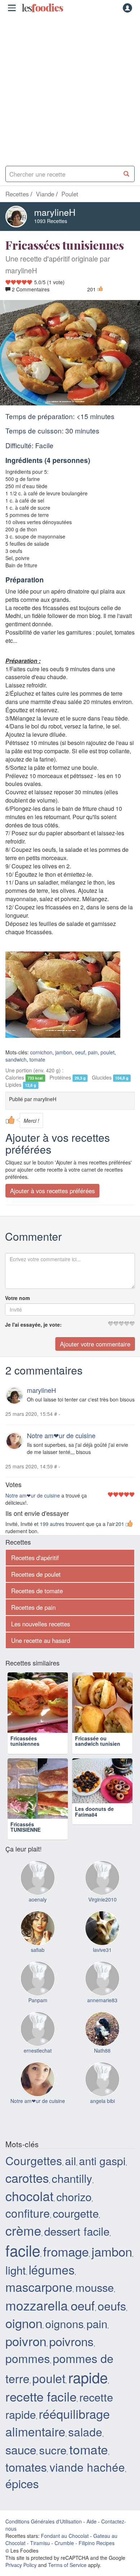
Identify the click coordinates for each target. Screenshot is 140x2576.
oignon (24, 2323)
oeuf (80, 1052)
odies (42, 8)
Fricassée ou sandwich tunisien (98, 1741)
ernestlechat (38, 2050)
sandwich (16, 1059)
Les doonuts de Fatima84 (94, 1827)
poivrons (71, 2341)
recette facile (41, 2396)
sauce (21, 2449)
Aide (92, 2521)
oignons (64, 2323)
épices (22, 2483)
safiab (38, 1950)
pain (93, 1052)
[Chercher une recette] (127, 174)
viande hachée (87, 2467)
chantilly (72, 2178)
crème (23, 2230)
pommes (28, 2358)
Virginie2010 (102, 1899)
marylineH (55, 212)
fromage (66, 2251)
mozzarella (37, 2305)
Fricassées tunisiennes (25, 1741)
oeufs (112, 2305)
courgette (76, 2213)
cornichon (41, 1052)
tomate (37, 1059)
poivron (26, 2341)
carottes (27, 2178)
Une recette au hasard (41, 1640)
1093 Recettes (51, 221)
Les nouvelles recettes (41, 1624)
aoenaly (38, 1899)
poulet (108, 1052)
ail (71, 2161)
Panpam (38, 2000)
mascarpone (39, 2287)
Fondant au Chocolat (65, 2536)
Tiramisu (40, 2543)
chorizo (74, 2196)
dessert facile (77, 2231)
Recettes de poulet (36, 1574)
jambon (64, 1052)
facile (23, 2250)
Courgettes (34, 2160)
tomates (26, 2466)
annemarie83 (102, 2000)
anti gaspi (102, 2161)
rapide (88, 2377)
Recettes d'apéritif (35, 1558)
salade (85, 2432)
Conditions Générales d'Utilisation (44, 2521)
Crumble (64, 2543)
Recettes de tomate (37, 1591)
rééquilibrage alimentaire (58, 2422)
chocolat (29, 2196)
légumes (52, 2269)
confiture (28, 2213)
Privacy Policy (21, 2565)
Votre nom (17, 1298)
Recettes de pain (33, 1607)
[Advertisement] (70, 88)
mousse (95, 2287)
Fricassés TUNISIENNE (25, 1827)
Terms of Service (67, 2565)
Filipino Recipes (97, 2543)
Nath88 (102, 2050)
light (16, 2270)
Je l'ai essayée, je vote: (33, 1325)
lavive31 (102, 1950)
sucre (53, 2450)
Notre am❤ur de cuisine (61, 1435)
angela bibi (102, 2101)
